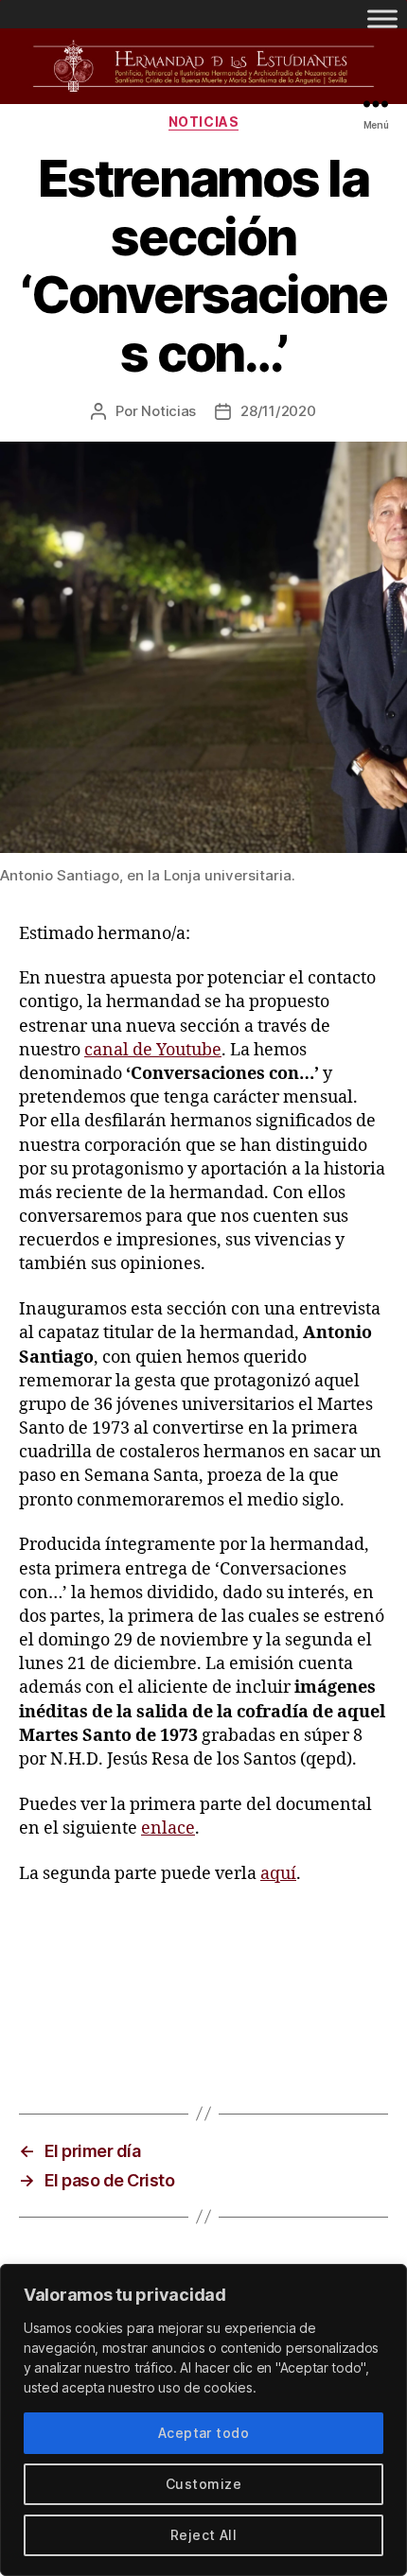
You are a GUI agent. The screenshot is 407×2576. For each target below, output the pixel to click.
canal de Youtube (153, 1050)
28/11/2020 (278, 411)
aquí (278, 1874)
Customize (203, 2484)
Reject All (204, 2535)
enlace (168, 1828)
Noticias (203, 122)
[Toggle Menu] (382, 18)
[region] (203, 2420)
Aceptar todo (204, 2433)
